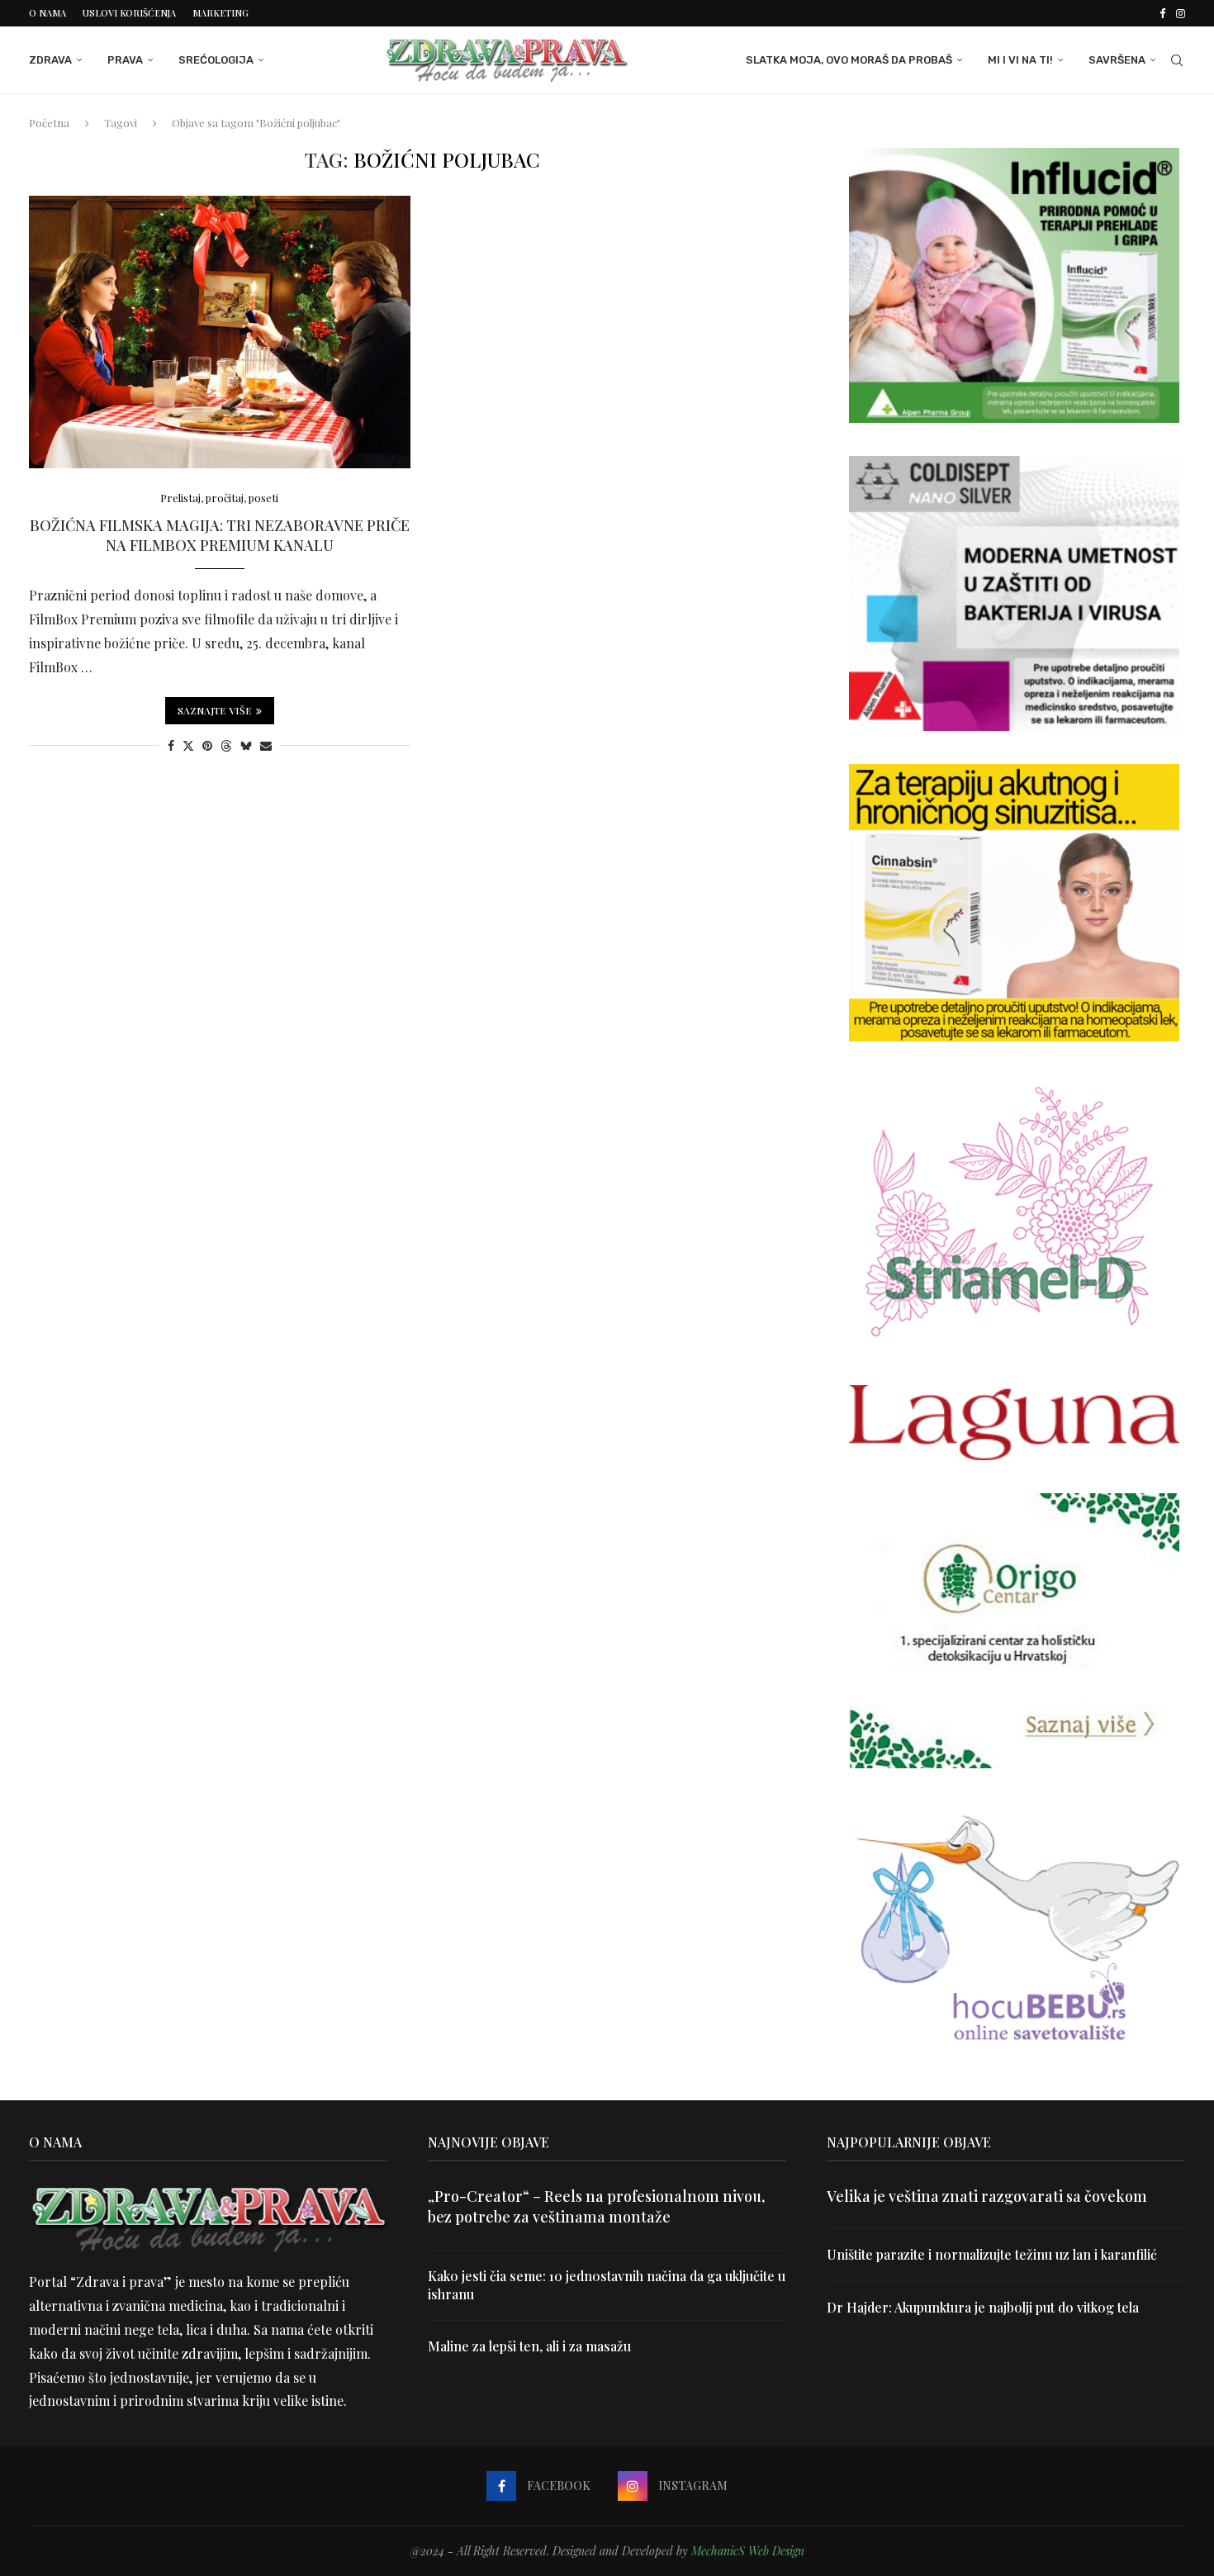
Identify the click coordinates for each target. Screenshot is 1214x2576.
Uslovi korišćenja (129, 13)
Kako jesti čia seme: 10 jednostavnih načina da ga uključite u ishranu (607, 2285)
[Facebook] (1162, 13)
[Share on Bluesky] (246, 745)
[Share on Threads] (226, 745)
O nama (47, 13)
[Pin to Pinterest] (207, 745)
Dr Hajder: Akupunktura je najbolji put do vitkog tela (983, 2307)
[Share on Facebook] (171, 745)
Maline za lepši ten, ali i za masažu (529, 2346)
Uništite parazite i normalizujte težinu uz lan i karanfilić (992, 2254)
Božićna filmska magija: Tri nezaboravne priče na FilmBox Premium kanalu (220, 535)
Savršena (1117, 60)
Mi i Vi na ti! (1020, 60)
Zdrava (50, 60)
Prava (125, 60)
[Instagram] (1181, 13)
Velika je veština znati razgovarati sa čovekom (987, 2196)
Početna (49, 123)
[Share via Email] (266, 745)
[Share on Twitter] (188, 745)
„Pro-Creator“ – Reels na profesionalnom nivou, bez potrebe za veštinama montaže (596, 2206)
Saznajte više (215, 710)
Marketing (221, 13)
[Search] (1177, 60)
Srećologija (216, 60)
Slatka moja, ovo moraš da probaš (849, 60)
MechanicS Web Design (748, 2551)
